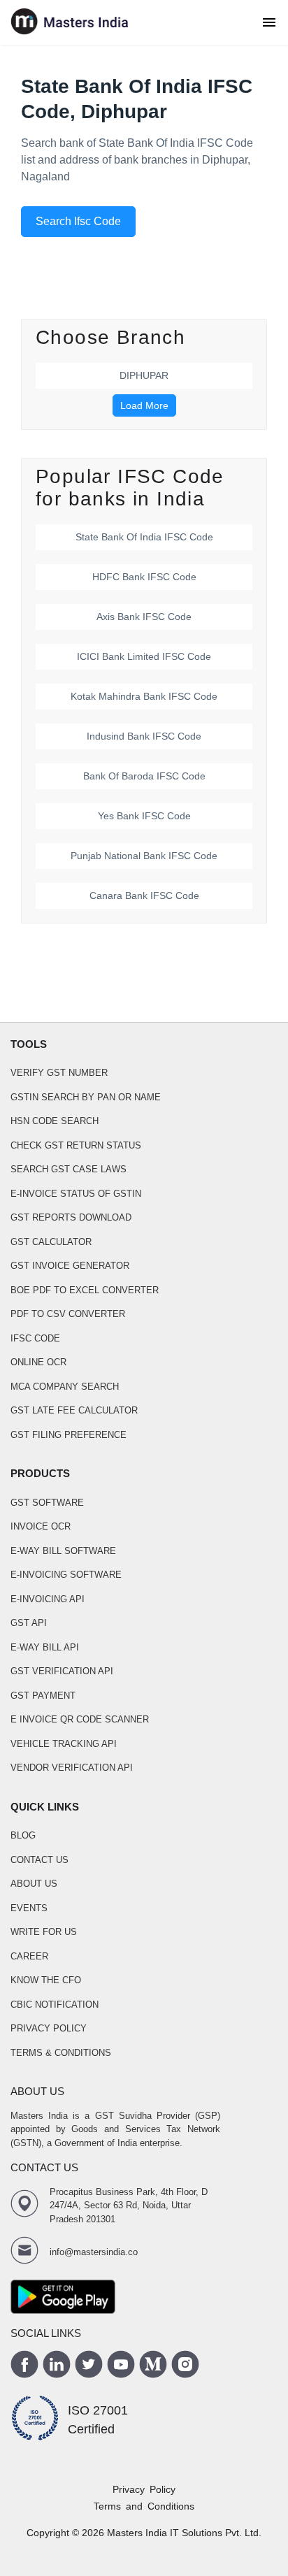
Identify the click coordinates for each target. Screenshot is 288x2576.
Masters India (137, 2533)
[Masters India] (70, 22)
